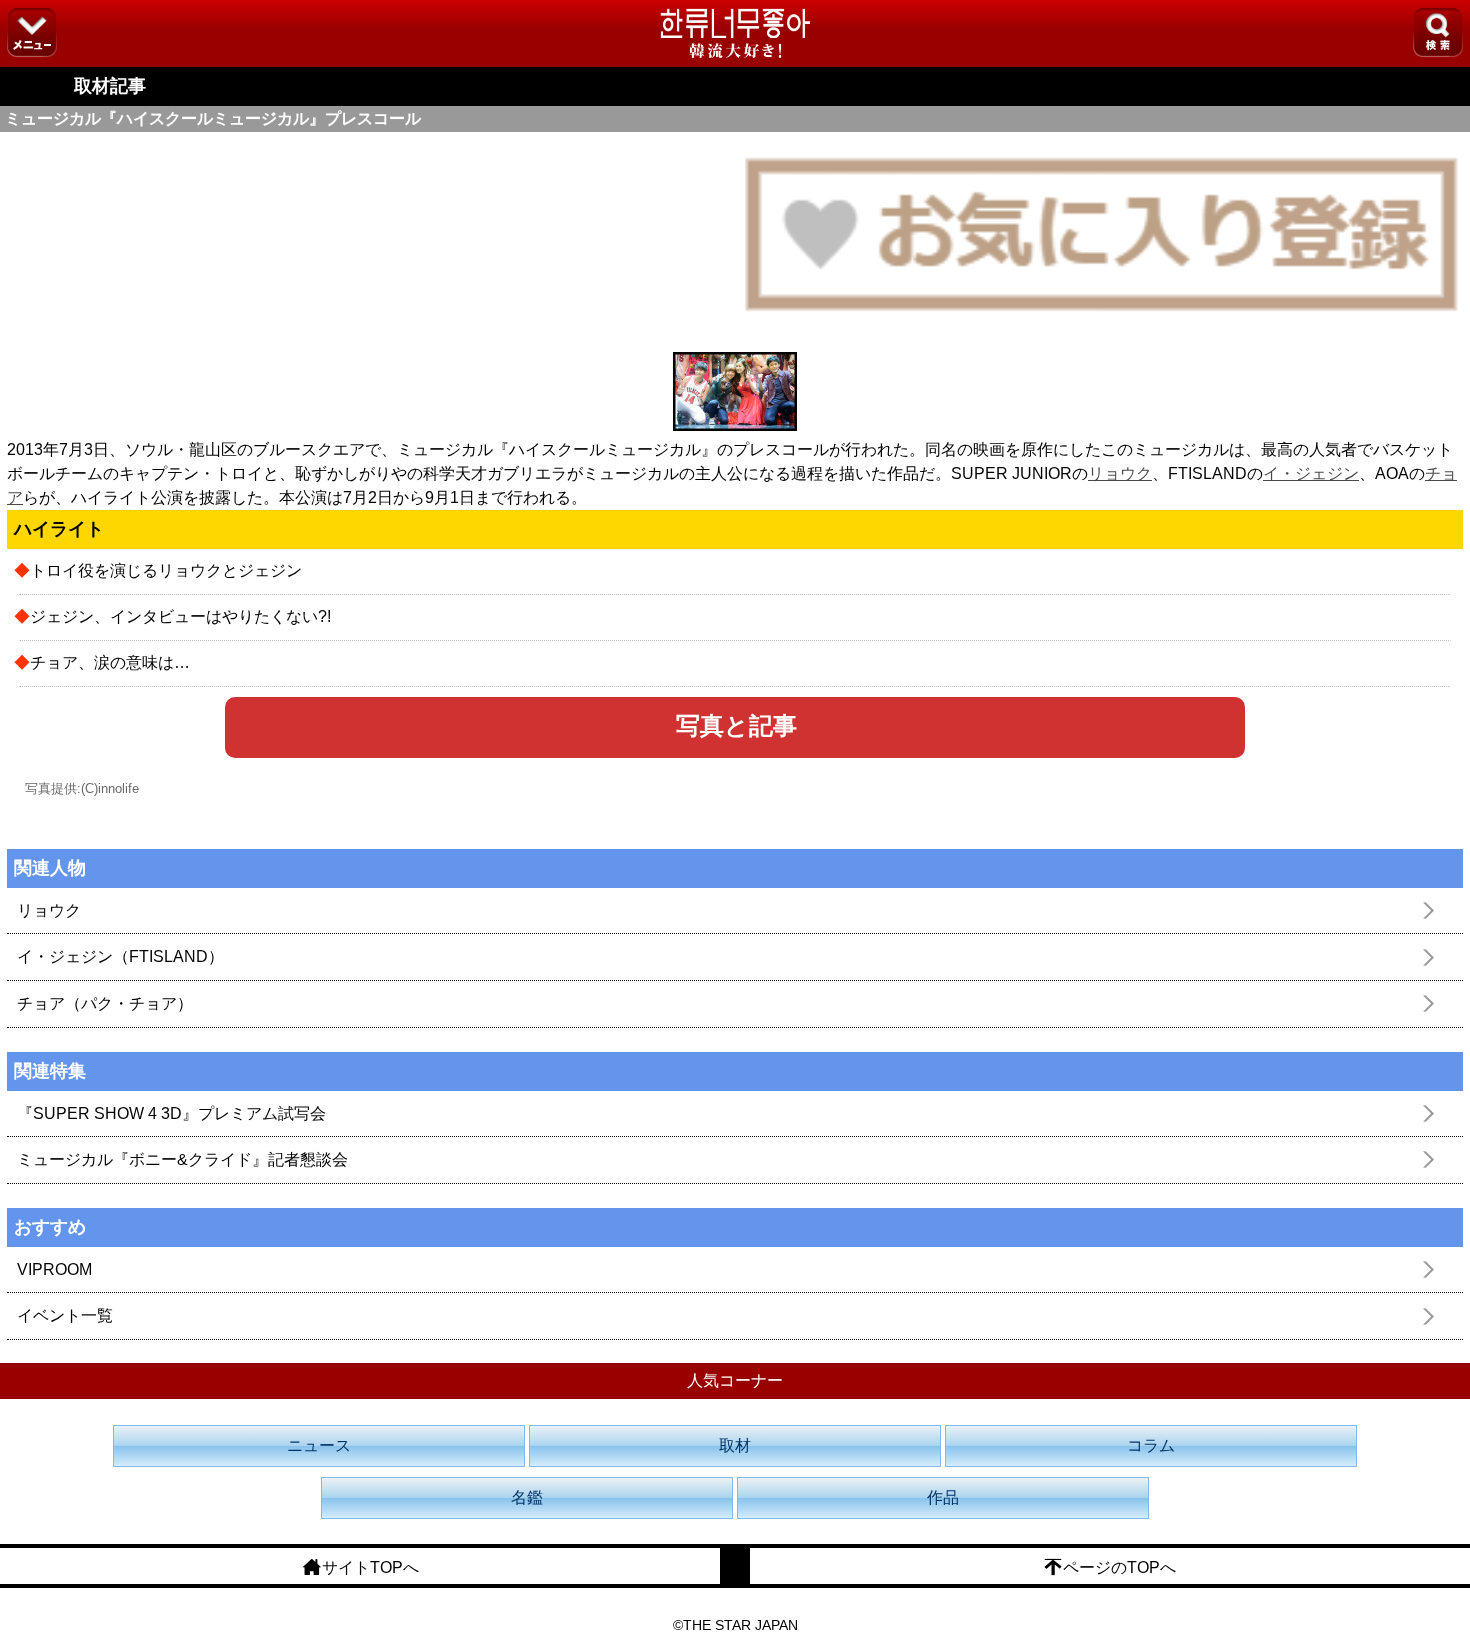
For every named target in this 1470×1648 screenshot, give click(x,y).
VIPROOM (54, 1269)
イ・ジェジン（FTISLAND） (120, 956)
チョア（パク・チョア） (105, 1003)
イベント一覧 (65, 1315)
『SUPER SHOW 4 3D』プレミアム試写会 (171, 1113)
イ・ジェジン (1311, 473)
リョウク (1120, 473)
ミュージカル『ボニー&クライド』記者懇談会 (182, 1159)
